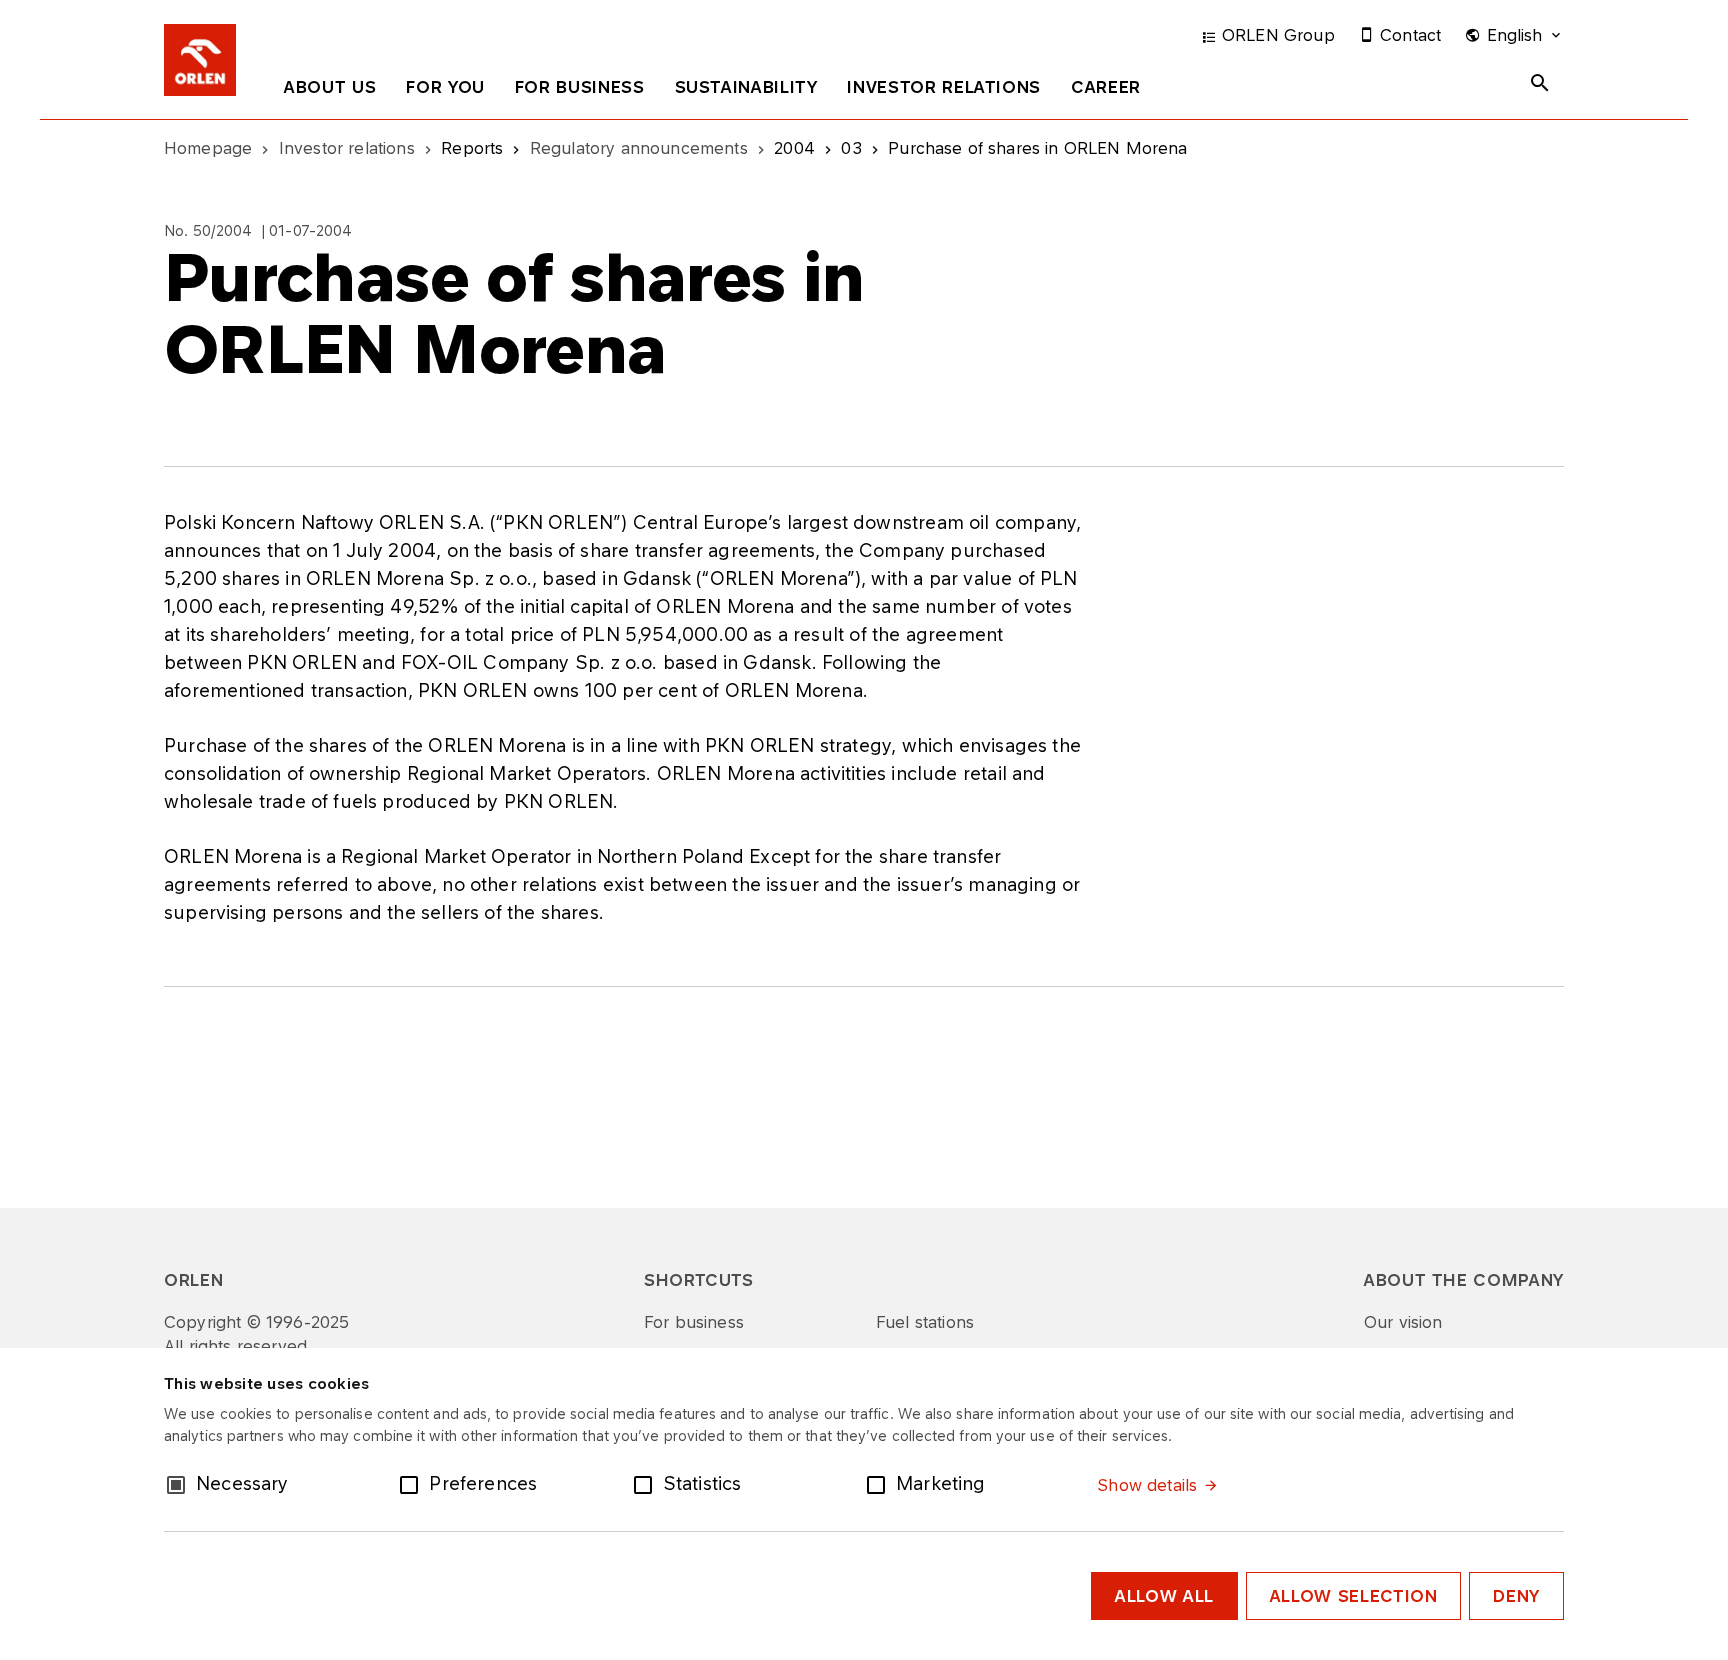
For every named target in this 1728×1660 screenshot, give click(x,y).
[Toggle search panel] (1540, 83)
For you (445, 87)
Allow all (1164, 1596)
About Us (330, 87)
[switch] (413, 1483)
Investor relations (944, 87)
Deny (1516, 1596)
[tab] (330, 91)
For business (580, 87)
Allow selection (1354, 1596)
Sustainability (746, 87)
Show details (1147, 1485)
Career (1106, 87)
